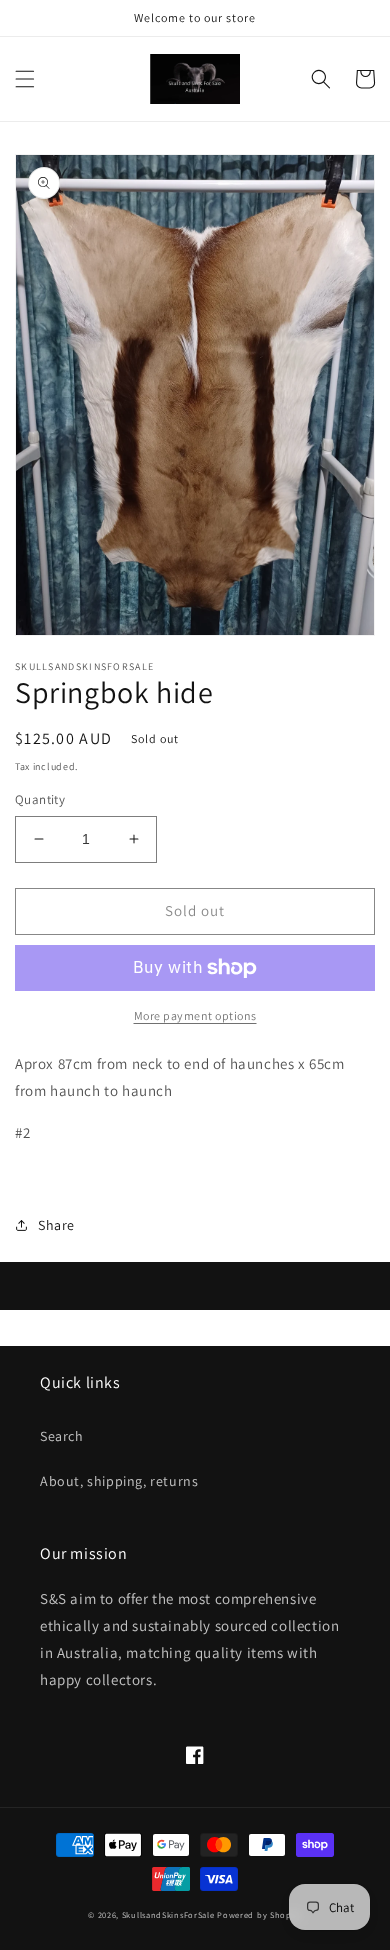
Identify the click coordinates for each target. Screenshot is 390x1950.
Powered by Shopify (259, 1914)
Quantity (40, 799)
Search (62, 1436)
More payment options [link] (195, 1015)
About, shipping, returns (119, 1481)
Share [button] (56, 1225)
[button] (25, 79)
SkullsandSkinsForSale (168, 1914)
